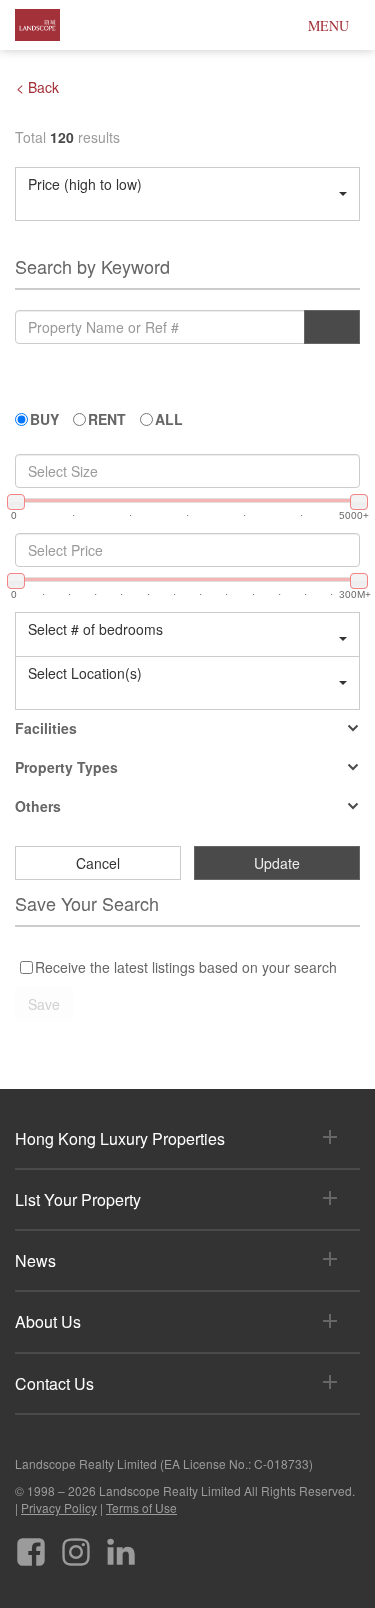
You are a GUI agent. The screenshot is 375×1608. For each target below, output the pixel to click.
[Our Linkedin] (121, 1544)
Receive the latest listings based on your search (186, 967)
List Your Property (78, 1199)
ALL (169, 419)
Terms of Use (141, 1507)
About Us (48, 1321)
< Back (37, 87)
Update (277, 863)
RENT (107, 419)
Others (38, 806)
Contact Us (54, 1383)
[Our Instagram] (76, 1544)
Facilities (46, 728)
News (35, 1260)
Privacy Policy (59, 1507)
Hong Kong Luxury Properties (120, 1138)
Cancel (98, 863)
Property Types (66, 767)
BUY (44, 419)
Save (44, 1004)
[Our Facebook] (31, 1544)
